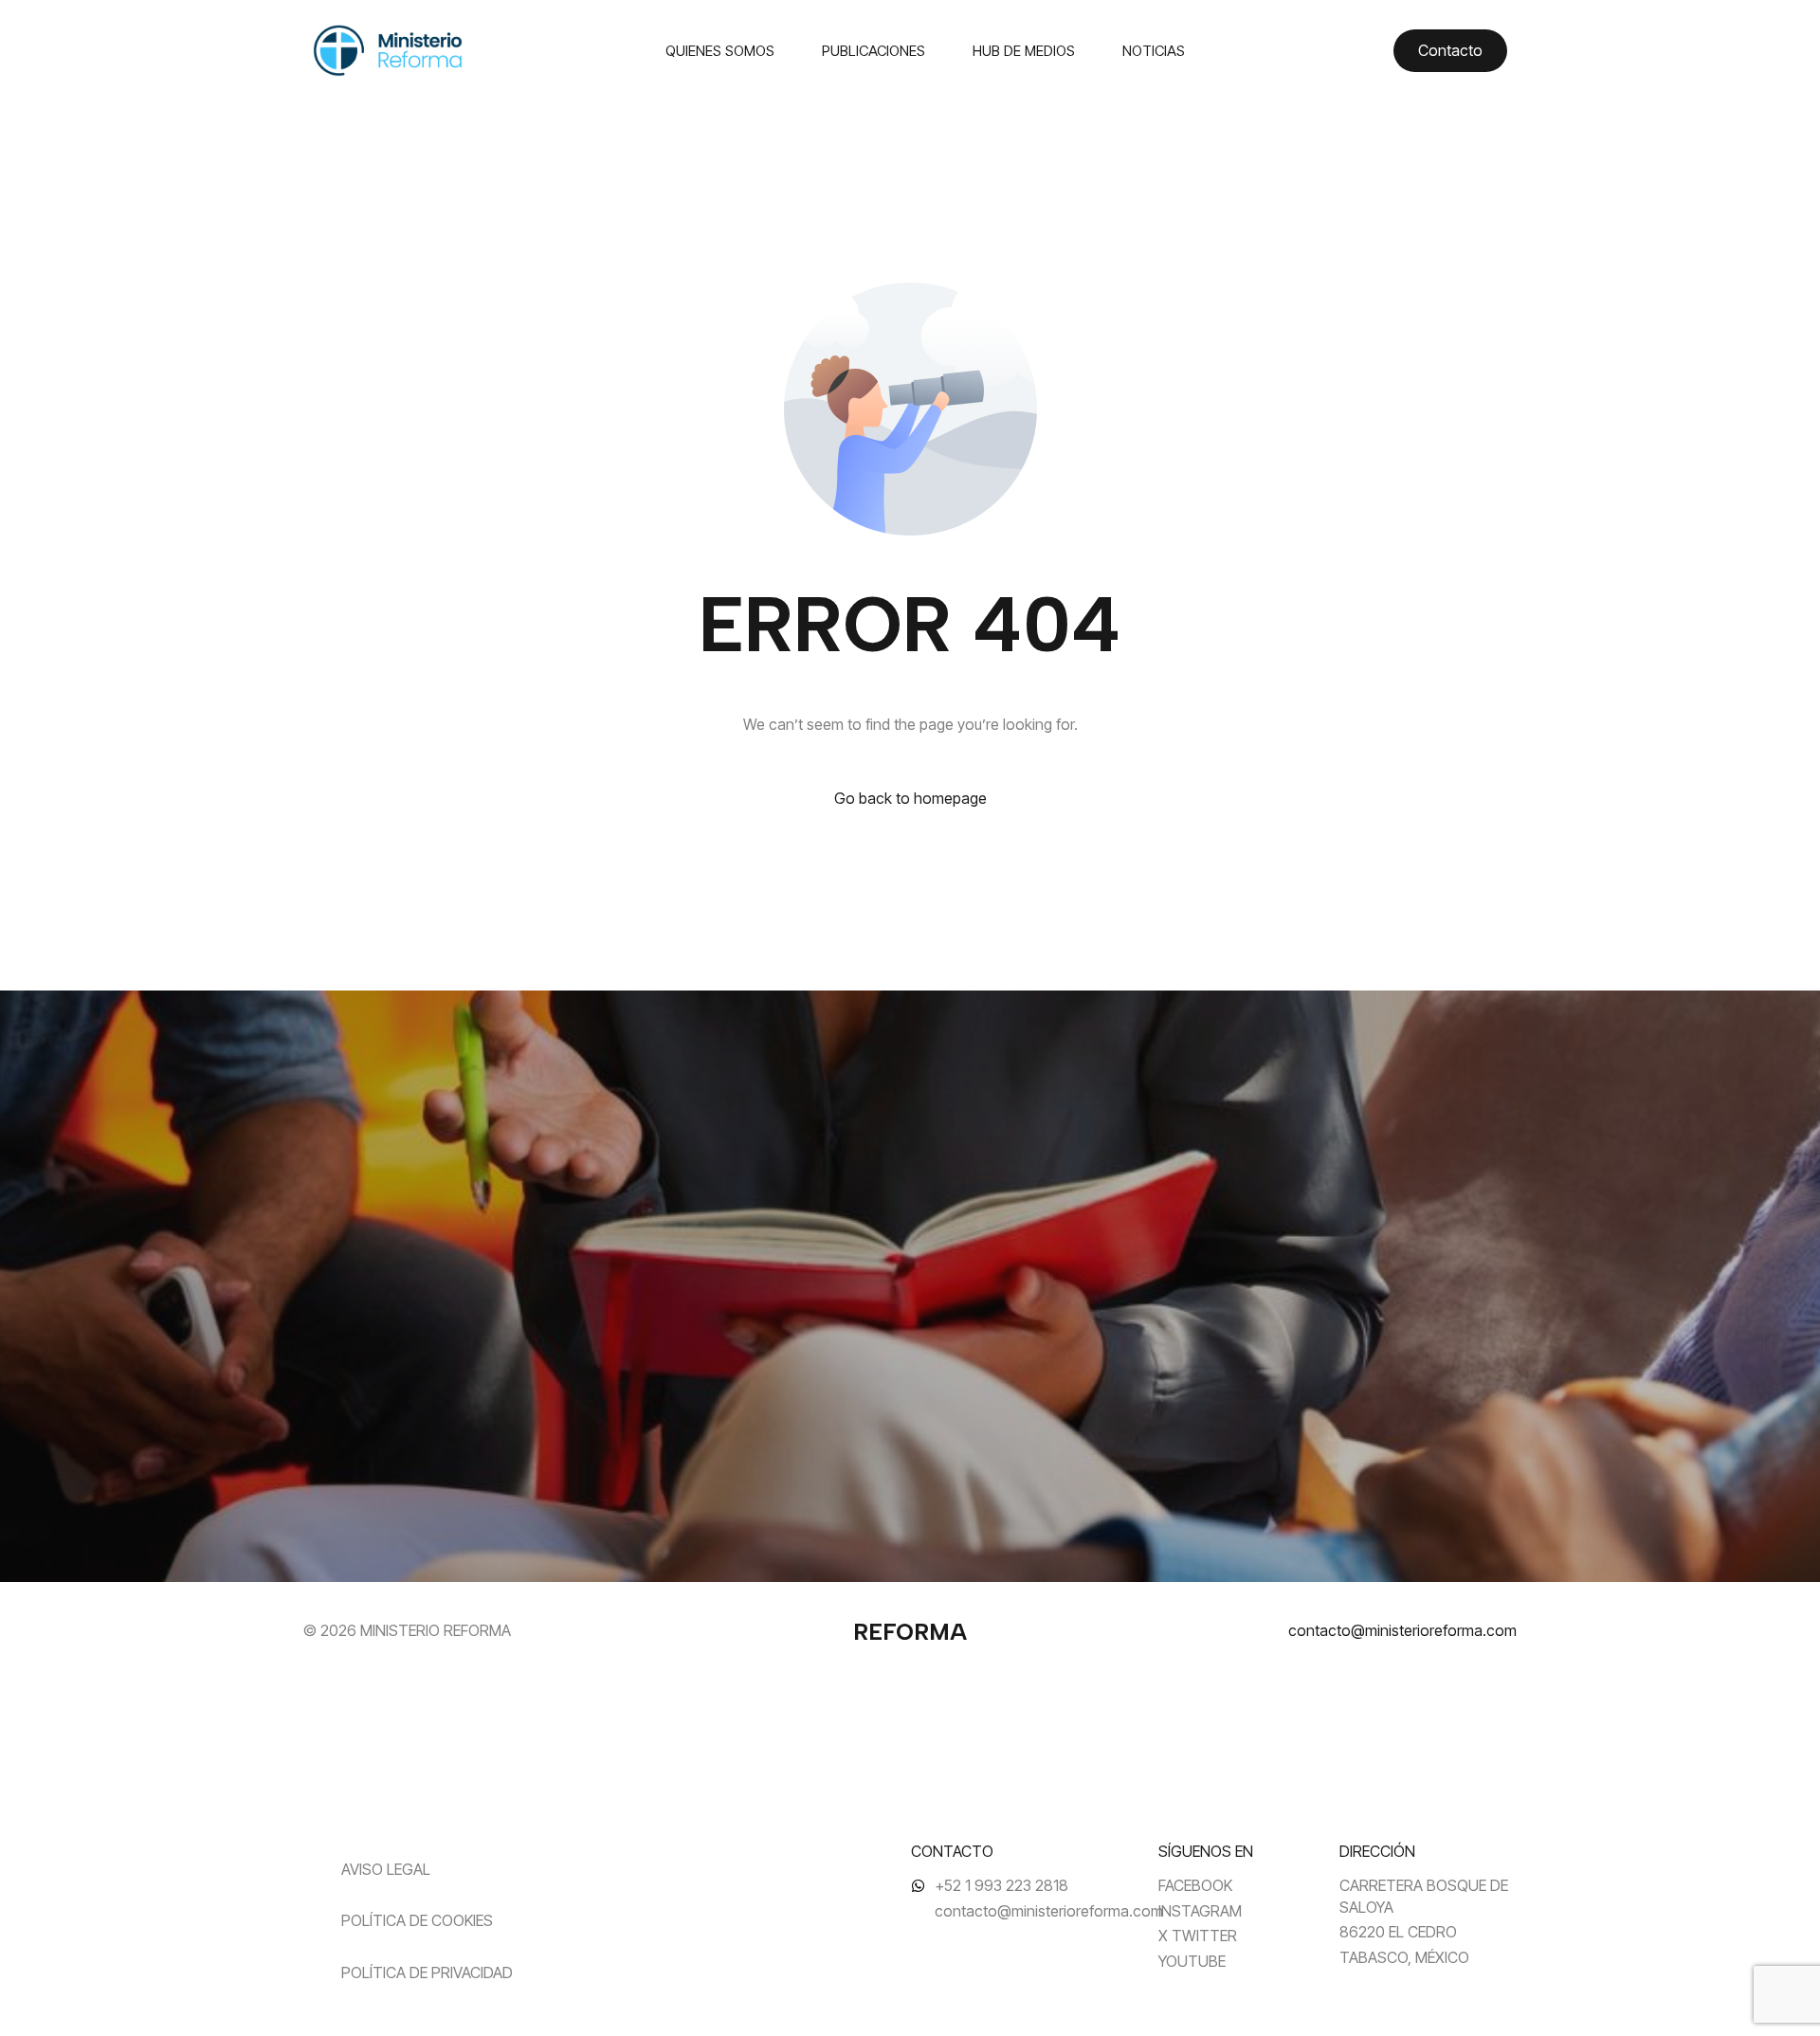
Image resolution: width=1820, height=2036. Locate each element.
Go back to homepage (910, 798)
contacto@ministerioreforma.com (1402, 1630)
